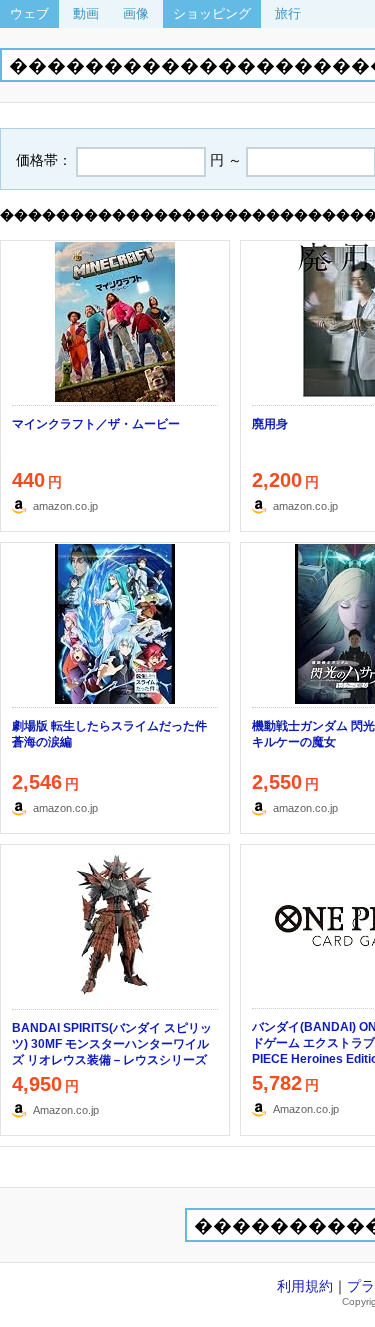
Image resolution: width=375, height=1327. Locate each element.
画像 (136, 13)
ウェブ (29, 13)
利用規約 (305, 1286)
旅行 (288, 13)
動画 (86, 13)
